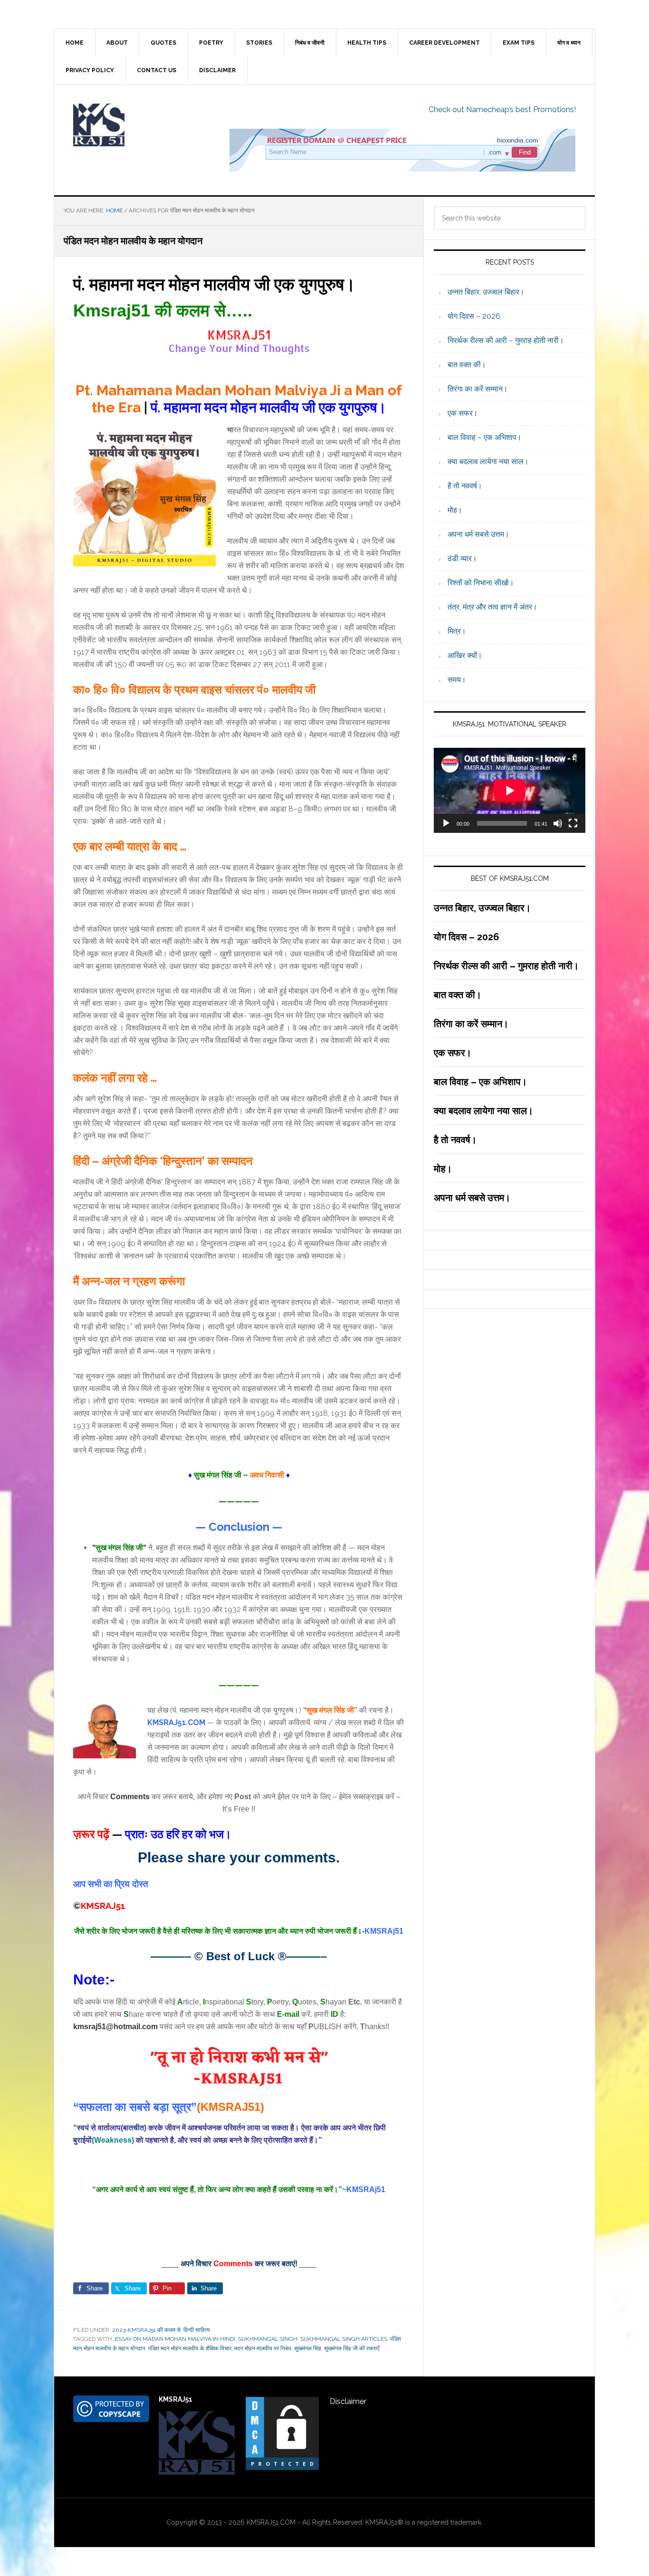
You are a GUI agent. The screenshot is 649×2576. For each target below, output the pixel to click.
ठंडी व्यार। (462, 558)
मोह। (455, 510)
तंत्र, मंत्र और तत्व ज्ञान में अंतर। (492, 607)
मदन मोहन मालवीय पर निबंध (263, 2348)
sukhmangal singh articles (344, 2339)
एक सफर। (463, 413)
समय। (457, 680)
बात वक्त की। (467, 365)
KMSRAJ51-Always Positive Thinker (135, 125)
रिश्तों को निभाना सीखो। (481, 583)
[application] (510, 790)
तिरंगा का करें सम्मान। (478, 389)
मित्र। (457, 631)
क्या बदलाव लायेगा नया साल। (488, 462)
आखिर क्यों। (465, 655)
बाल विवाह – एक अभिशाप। (485, 437)
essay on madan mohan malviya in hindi (175, 2339)
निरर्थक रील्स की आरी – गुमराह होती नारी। (506, 340)
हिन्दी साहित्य (197, 2330)
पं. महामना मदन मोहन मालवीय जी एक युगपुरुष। (214, 284)
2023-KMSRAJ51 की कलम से (146, 2330)
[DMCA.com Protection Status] (282, 2467)
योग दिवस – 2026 (474, 316)
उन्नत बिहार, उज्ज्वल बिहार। (486, 292)
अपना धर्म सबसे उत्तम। (478, 534)
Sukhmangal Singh (268, 2339)
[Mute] (558, 823)
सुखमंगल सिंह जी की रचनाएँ (352, 2348)
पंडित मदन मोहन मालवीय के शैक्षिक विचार (190, 2348)
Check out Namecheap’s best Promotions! (502, 110)
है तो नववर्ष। (465, 486)
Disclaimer (348, 2401)
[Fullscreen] (573, 823)
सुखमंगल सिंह (308, 2348)
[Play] (446, 823)
